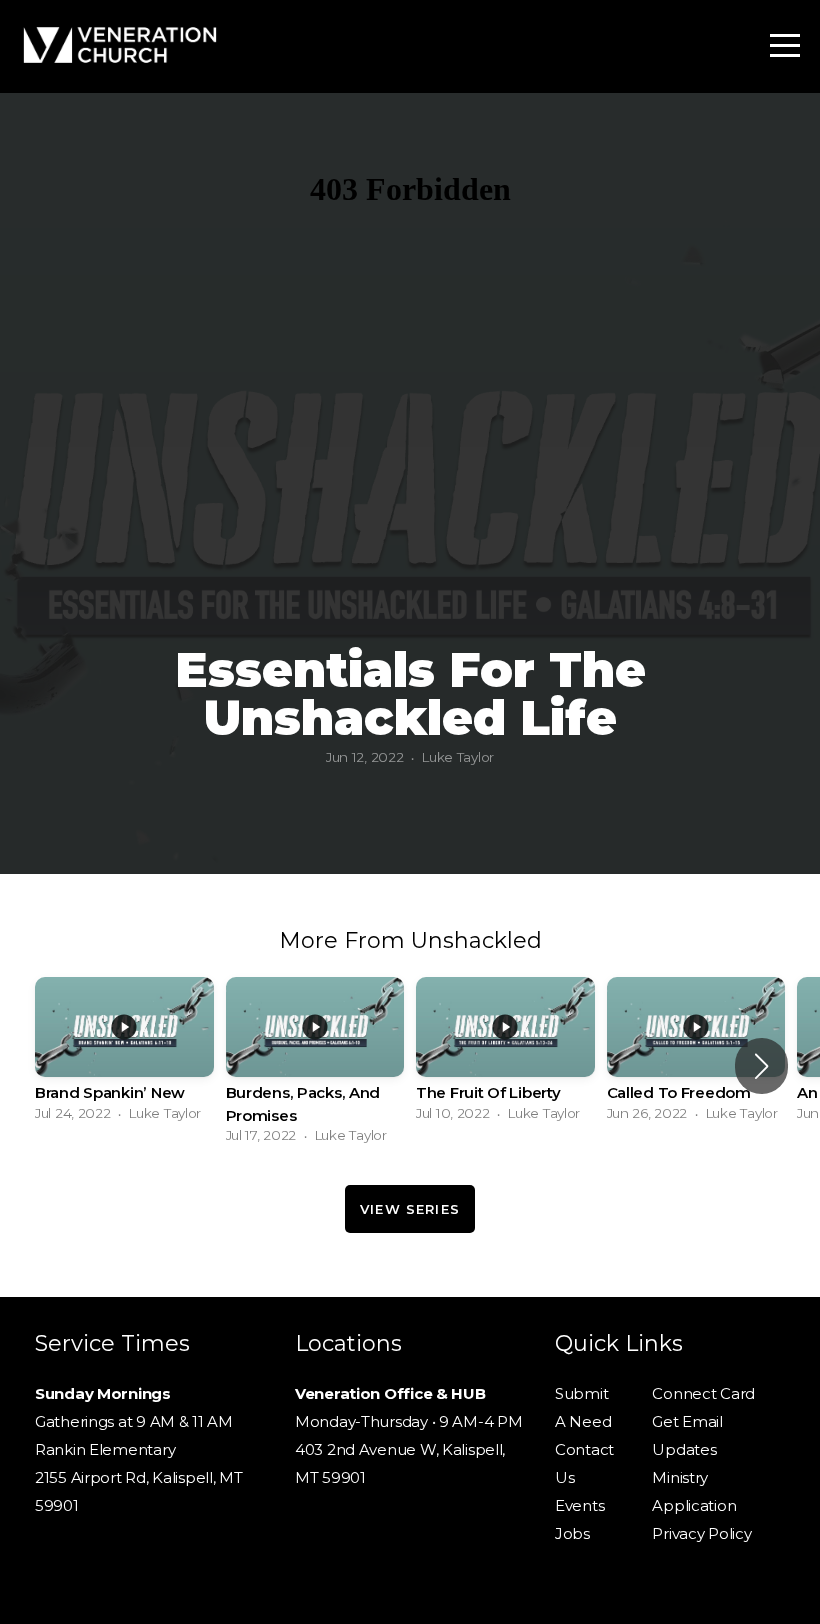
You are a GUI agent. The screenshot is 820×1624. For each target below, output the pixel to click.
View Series (410, 1209)
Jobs (572, 1533)
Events (579, 1505)
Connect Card (703, 1393)
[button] (761, 1066)
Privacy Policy (701, 1533)
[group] (124, 1055)
